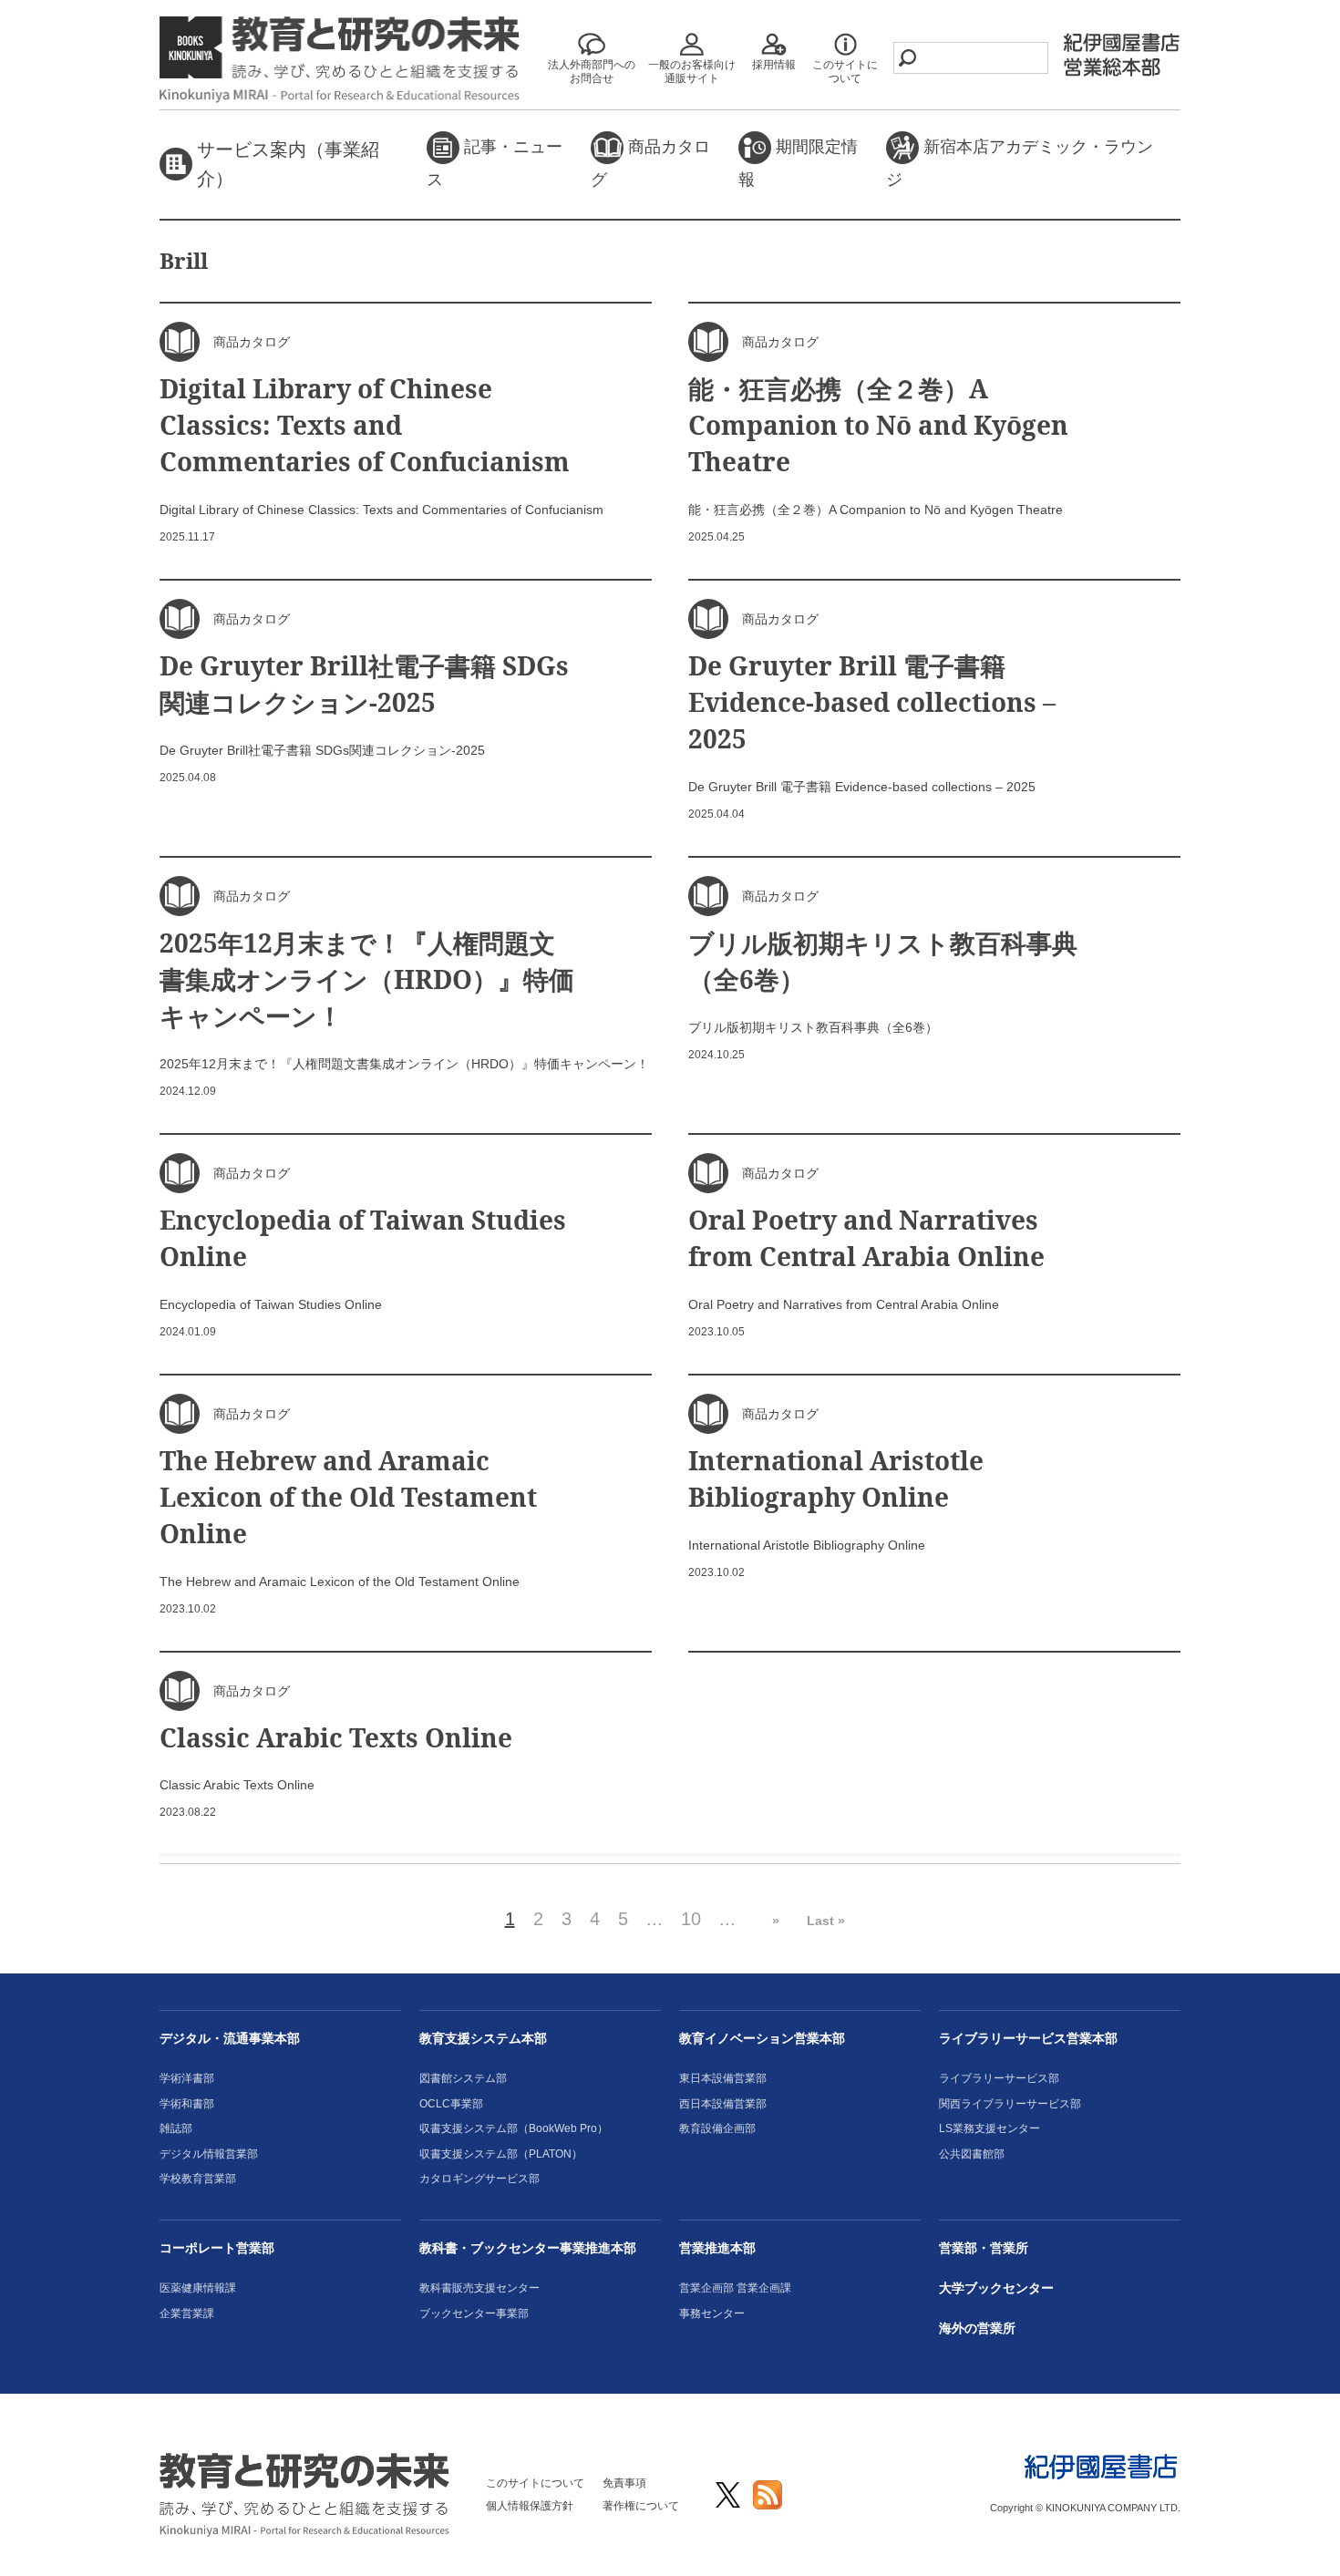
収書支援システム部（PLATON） (501, 2154)
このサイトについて (535, 2483)
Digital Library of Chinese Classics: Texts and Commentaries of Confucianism (365, 425)
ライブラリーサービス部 (999, 2078)
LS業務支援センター (990, 2128)
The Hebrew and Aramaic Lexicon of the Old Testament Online (348, 1497)
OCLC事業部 (451, 2104)
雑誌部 (176, 2128)
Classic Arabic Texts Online (336, 1737)
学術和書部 (187, 2104)
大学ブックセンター (996, 2288)
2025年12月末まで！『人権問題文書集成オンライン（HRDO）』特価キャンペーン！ (367, 979)
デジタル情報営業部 (209, 2154)
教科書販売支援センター (479, 2288)
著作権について (641, 2506)
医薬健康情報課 (198, 2288)
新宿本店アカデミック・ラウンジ (1020, 163)
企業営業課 (187, 2313)
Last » (826, 1921)
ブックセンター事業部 (474, 2313)
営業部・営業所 (984, 2248)
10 (691, 1919)
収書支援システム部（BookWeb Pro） (514, 2128)
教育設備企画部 (717, 2128)
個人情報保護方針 (530, 2506)
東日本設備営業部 (723, 2078)
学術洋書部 (187, 2078)
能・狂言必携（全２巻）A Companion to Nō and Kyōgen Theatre (878, 425)
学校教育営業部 (198, 2179)
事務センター (712, 2313)
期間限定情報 (798, 163)
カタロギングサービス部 (479, 2179)
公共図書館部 (972, 2154)
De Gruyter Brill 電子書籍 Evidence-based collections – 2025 (872, 702)
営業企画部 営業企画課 (735, 2288)
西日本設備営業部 (723, 2104)
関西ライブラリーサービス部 (1010, 2104)
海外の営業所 (977, 2328)
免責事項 (624, 2483)
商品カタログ (650, 163)
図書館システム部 (463, 2078)
